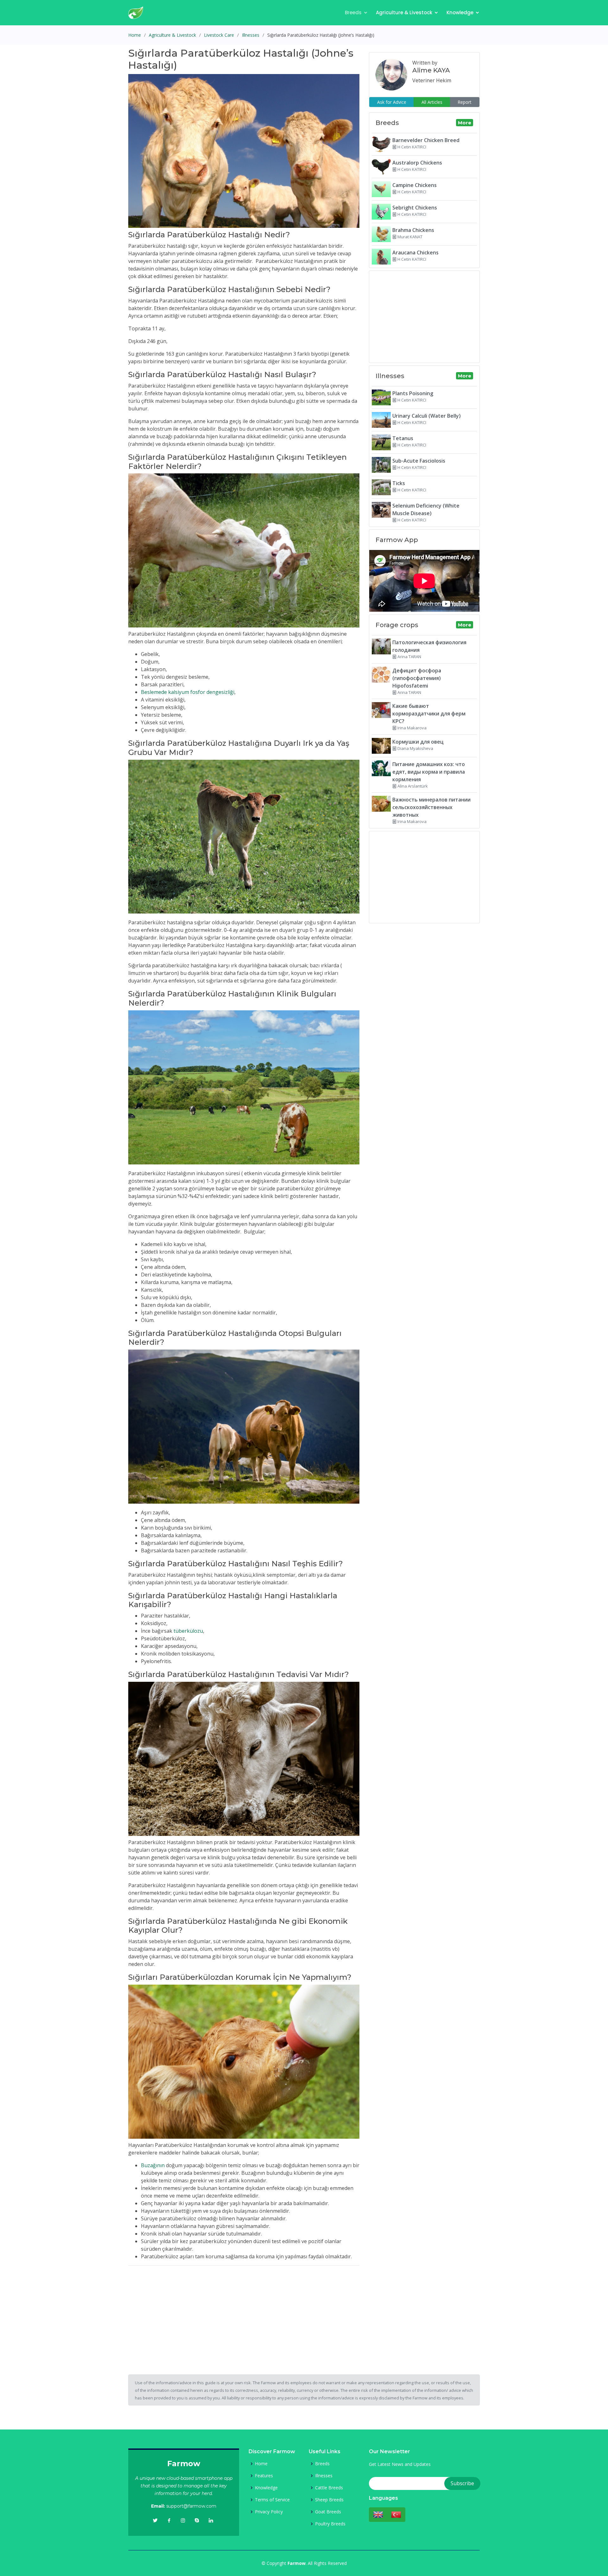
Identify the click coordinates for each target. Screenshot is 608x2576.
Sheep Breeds (329, 2500)
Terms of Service (272, 2500)
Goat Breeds (328, 2512)
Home (135, 35)
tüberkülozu (188, 1631)
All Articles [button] (432, 102)
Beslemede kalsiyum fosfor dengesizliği (188, 692)
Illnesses (251, 35)
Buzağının (153, 2165)
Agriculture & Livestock (404, 12)
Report (465, 102)
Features (264, 2476)
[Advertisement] (244, 2315)
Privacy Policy (269, 2512)
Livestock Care (219, 35)
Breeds (353, 12)
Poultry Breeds (330, 2524)
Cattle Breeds (329, 2488)
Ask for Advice (392, 102)
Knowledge (460, 12)
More (465, 123)
